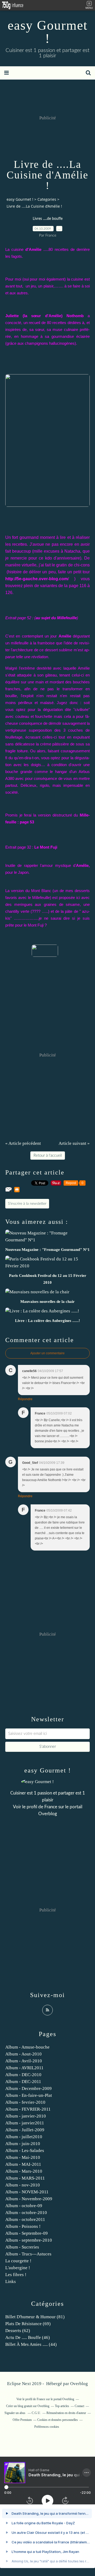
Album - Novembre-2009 (29, 2199)
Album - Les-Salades (25, 2151)
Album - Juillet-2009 (25, 2130)
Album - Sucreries (22, 2247)
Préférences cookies (47, 2427)
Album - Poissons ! (23, 2226)
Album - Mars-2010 (24, 2171)
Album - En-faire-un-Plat (29, 2095)
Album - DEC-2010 (23, 2075)
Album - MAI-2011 (23, 2164)
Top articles (62, 2406)
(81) (35, 2317)
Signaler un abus (15, 2413)
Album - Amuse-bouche (27, 2047)
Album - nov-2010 (23, 2185)
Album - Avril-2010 (24, 2061)
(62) (18, 2331)
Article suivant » (74, 1143)
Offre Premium (22, 2420)
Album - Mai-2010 (23, 2157)
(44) (31, 2344)
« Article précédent (23, 1143)
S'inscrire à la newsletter (27, 1204)
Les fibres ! (16, 2275)
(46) (28, 2337)
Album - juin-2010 (23, 2144)
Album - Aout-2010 (23, 2054)
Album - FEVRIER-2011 (28, 2109)
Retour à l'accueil (48, 1156)
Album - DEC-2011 (23, 2082)
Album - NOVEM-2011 (27, 2192)
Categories (47, 199)
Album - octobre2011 (25, 2219)
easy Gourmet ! (48, 32)
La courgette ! (18, 2261)
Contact (79, 2406)
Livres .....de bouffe (48, 219)
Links (11, 2282)
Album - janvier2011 (25, 2123)
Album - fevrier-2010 (25, 2102)
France (51, 1807)
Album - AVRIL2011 (24, 2068)
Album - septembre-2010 (29, 2240)
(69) (28, 2324)
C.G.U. (36, 2413)
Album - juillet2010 (24, 2137)
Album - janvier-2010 (26, 2116)
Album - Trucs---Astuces (28, 2254)
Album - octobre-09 (24, 2206)
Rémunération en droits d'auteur (66, 2413)
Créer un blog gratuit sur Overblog (28, 2406)
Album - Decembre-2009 (28, 2088)
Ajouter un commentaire (47, 1353)
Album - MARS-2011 (25, 2178)
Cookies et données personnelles (58, 2420)
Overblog (79, 2384)
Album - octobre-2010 (26, 2213)
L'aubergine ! (18, 2268)
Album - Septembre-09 (27, 2233)
